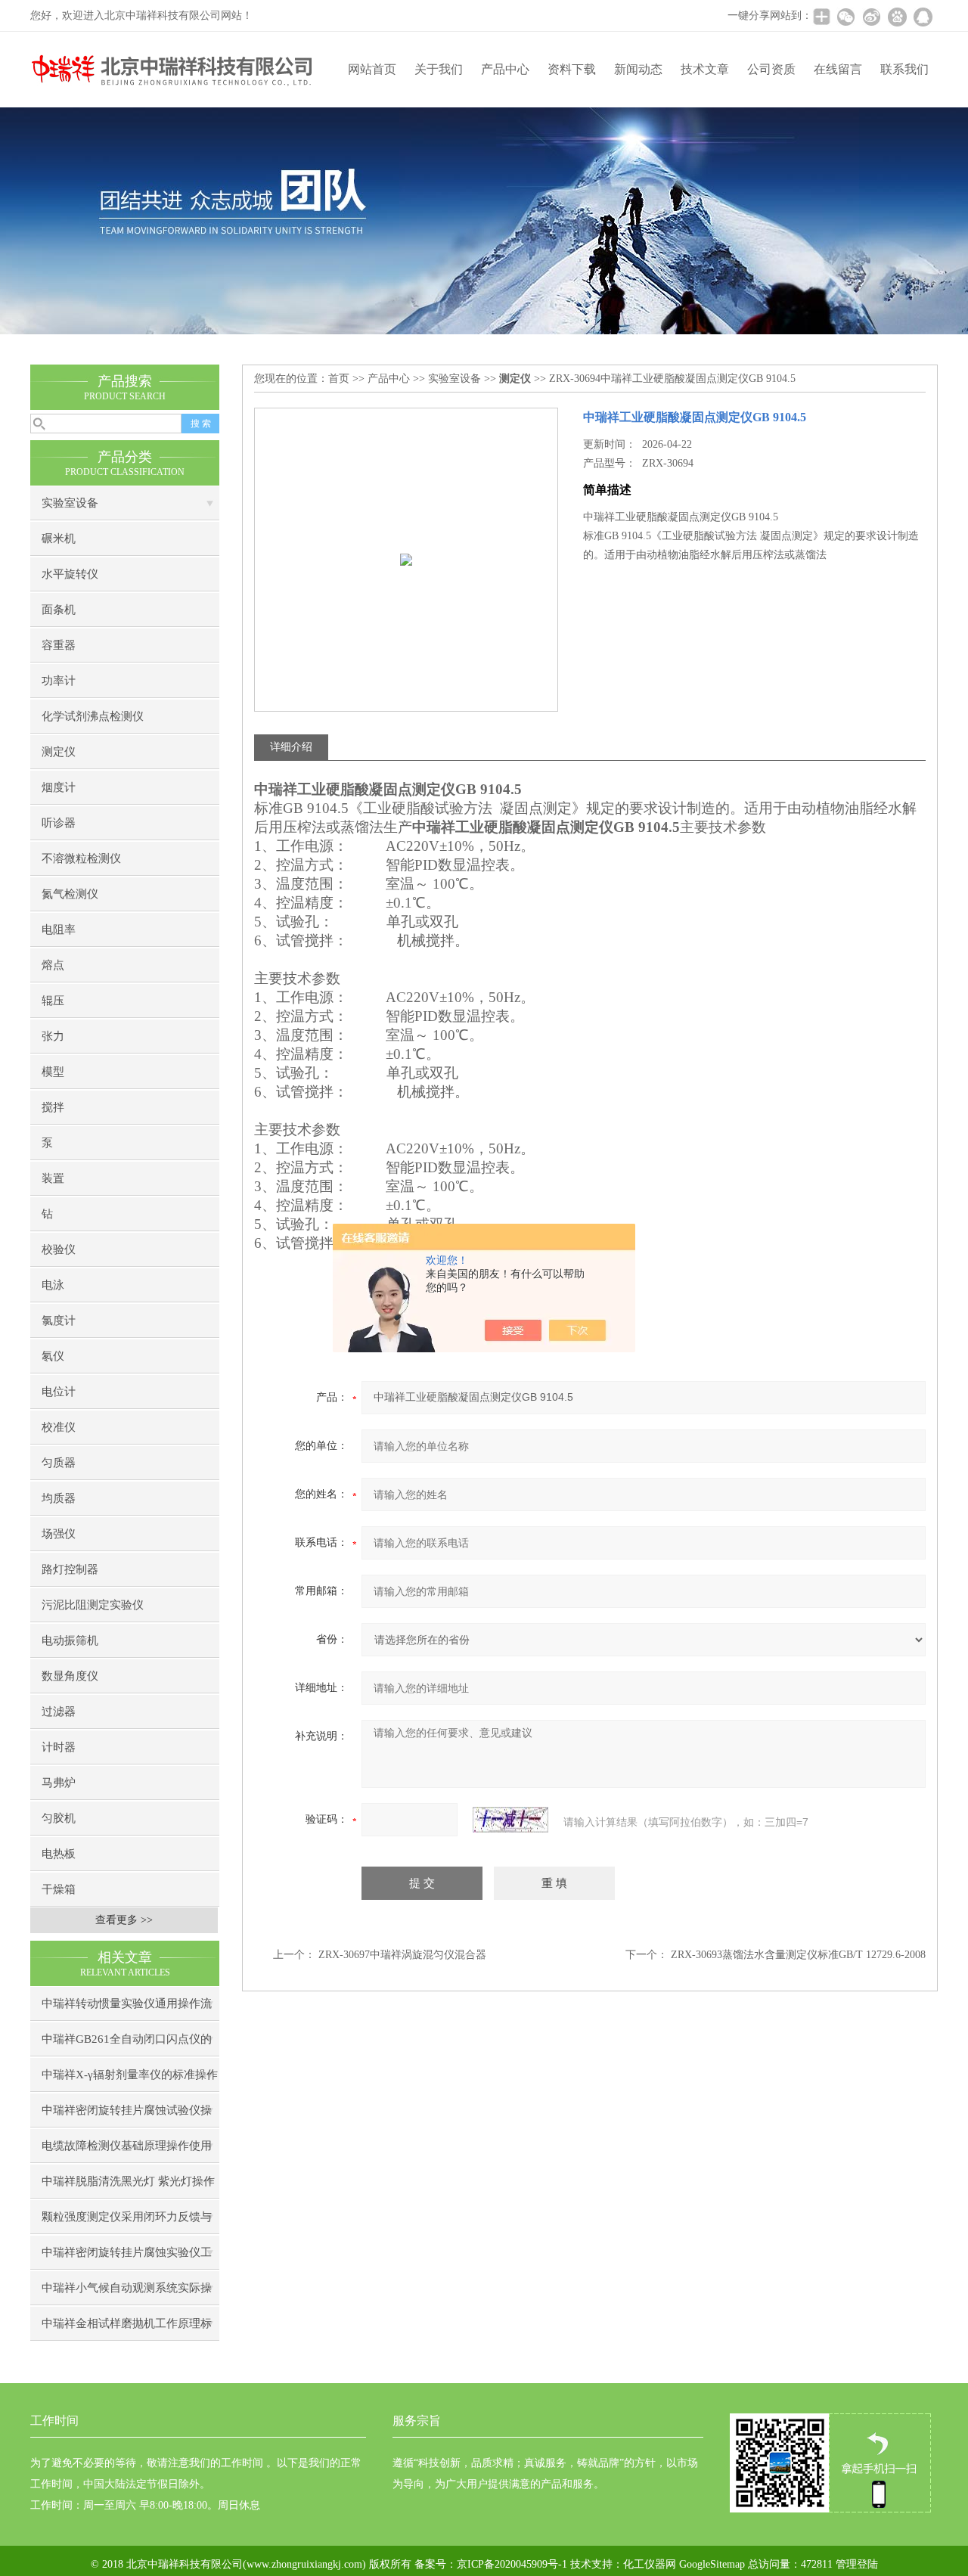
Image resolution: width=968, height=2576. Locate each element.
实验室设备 (70, 503)
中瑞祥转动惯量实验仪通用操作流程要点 (127, 2009)
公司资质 (771, 69)
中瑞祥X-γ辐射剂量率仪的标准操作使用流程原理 (130, 2080)
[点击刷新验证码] (510, 1820)
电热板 (59, 1854)
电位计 (59, 1392)
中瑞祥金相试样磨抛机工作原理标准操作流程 (127, 2329)
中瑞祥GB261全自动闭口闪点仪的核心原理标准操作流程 (127, 2045)
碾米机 (59, 538)
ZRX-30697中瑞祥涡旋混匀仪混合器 (402, 1955)
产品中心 (505, 69)
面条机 (59, 610)
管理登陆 (857, 2564)
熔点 (53, 965)
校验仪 (59, 1249)
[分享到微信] (845, 17)
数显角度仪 (70, 1676)
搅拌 (53, 1107)
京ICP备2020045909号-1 (512, 2564)
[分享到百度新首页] (897, 17)
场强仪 (59, 1534)
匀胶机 (59, 1818)
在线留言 (838, 69)
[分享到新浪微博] (871, 17)
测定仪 (59, 752)
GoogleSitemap (712, 2564)
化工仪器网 (650, 2564)
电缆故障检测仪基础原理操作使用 (127, 2146)
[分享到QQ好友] (923, 17)
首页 (339, 379)
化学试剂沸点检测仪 (93, 716)
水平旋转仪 (70, 574)
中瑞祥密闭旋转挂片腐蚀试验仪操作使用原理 (127, 2116)
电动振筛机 (70, 1640)
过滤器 (59, 1712)
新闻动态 (638, 69)
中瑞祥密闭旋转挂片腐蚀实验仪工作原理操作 (127, 2258)
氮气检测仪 (70, 894)
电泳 (53, 1285)
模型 (53, 1072)
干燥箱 (59, 1889)
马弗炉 (59, 1783)
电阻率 (59, 930)
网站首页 (372, 69)
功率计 (59, 681)
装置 (53, 1178)
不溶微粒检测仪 (81, 858)
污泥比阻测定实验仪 (93, 1605)
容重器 (59, 645)
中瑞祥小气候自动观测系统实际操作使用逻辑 (127, 2294)
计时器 (59, 1747)
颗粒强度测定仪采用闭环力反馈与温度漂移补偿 (127, 2222)
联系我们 (904, 69)
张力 (53, 1036)
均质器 (59, 1498)
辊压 (53, 1001)
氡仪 (53, 1356)
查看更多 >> (124, 1920)
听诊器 (59, 823)
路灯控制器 (70, 1569)
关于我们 (439, 69)
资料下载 (572, 69)
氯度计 (59, 1321)
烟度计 (59, 787)
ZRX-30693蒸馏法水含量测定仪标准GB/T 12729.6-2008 (798, 1955)
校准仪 (59, 1427)
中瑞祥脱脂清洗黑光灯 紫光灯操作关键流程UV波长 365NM (128, 2187)
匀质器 (59, 1463)
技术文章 (705, 69)
